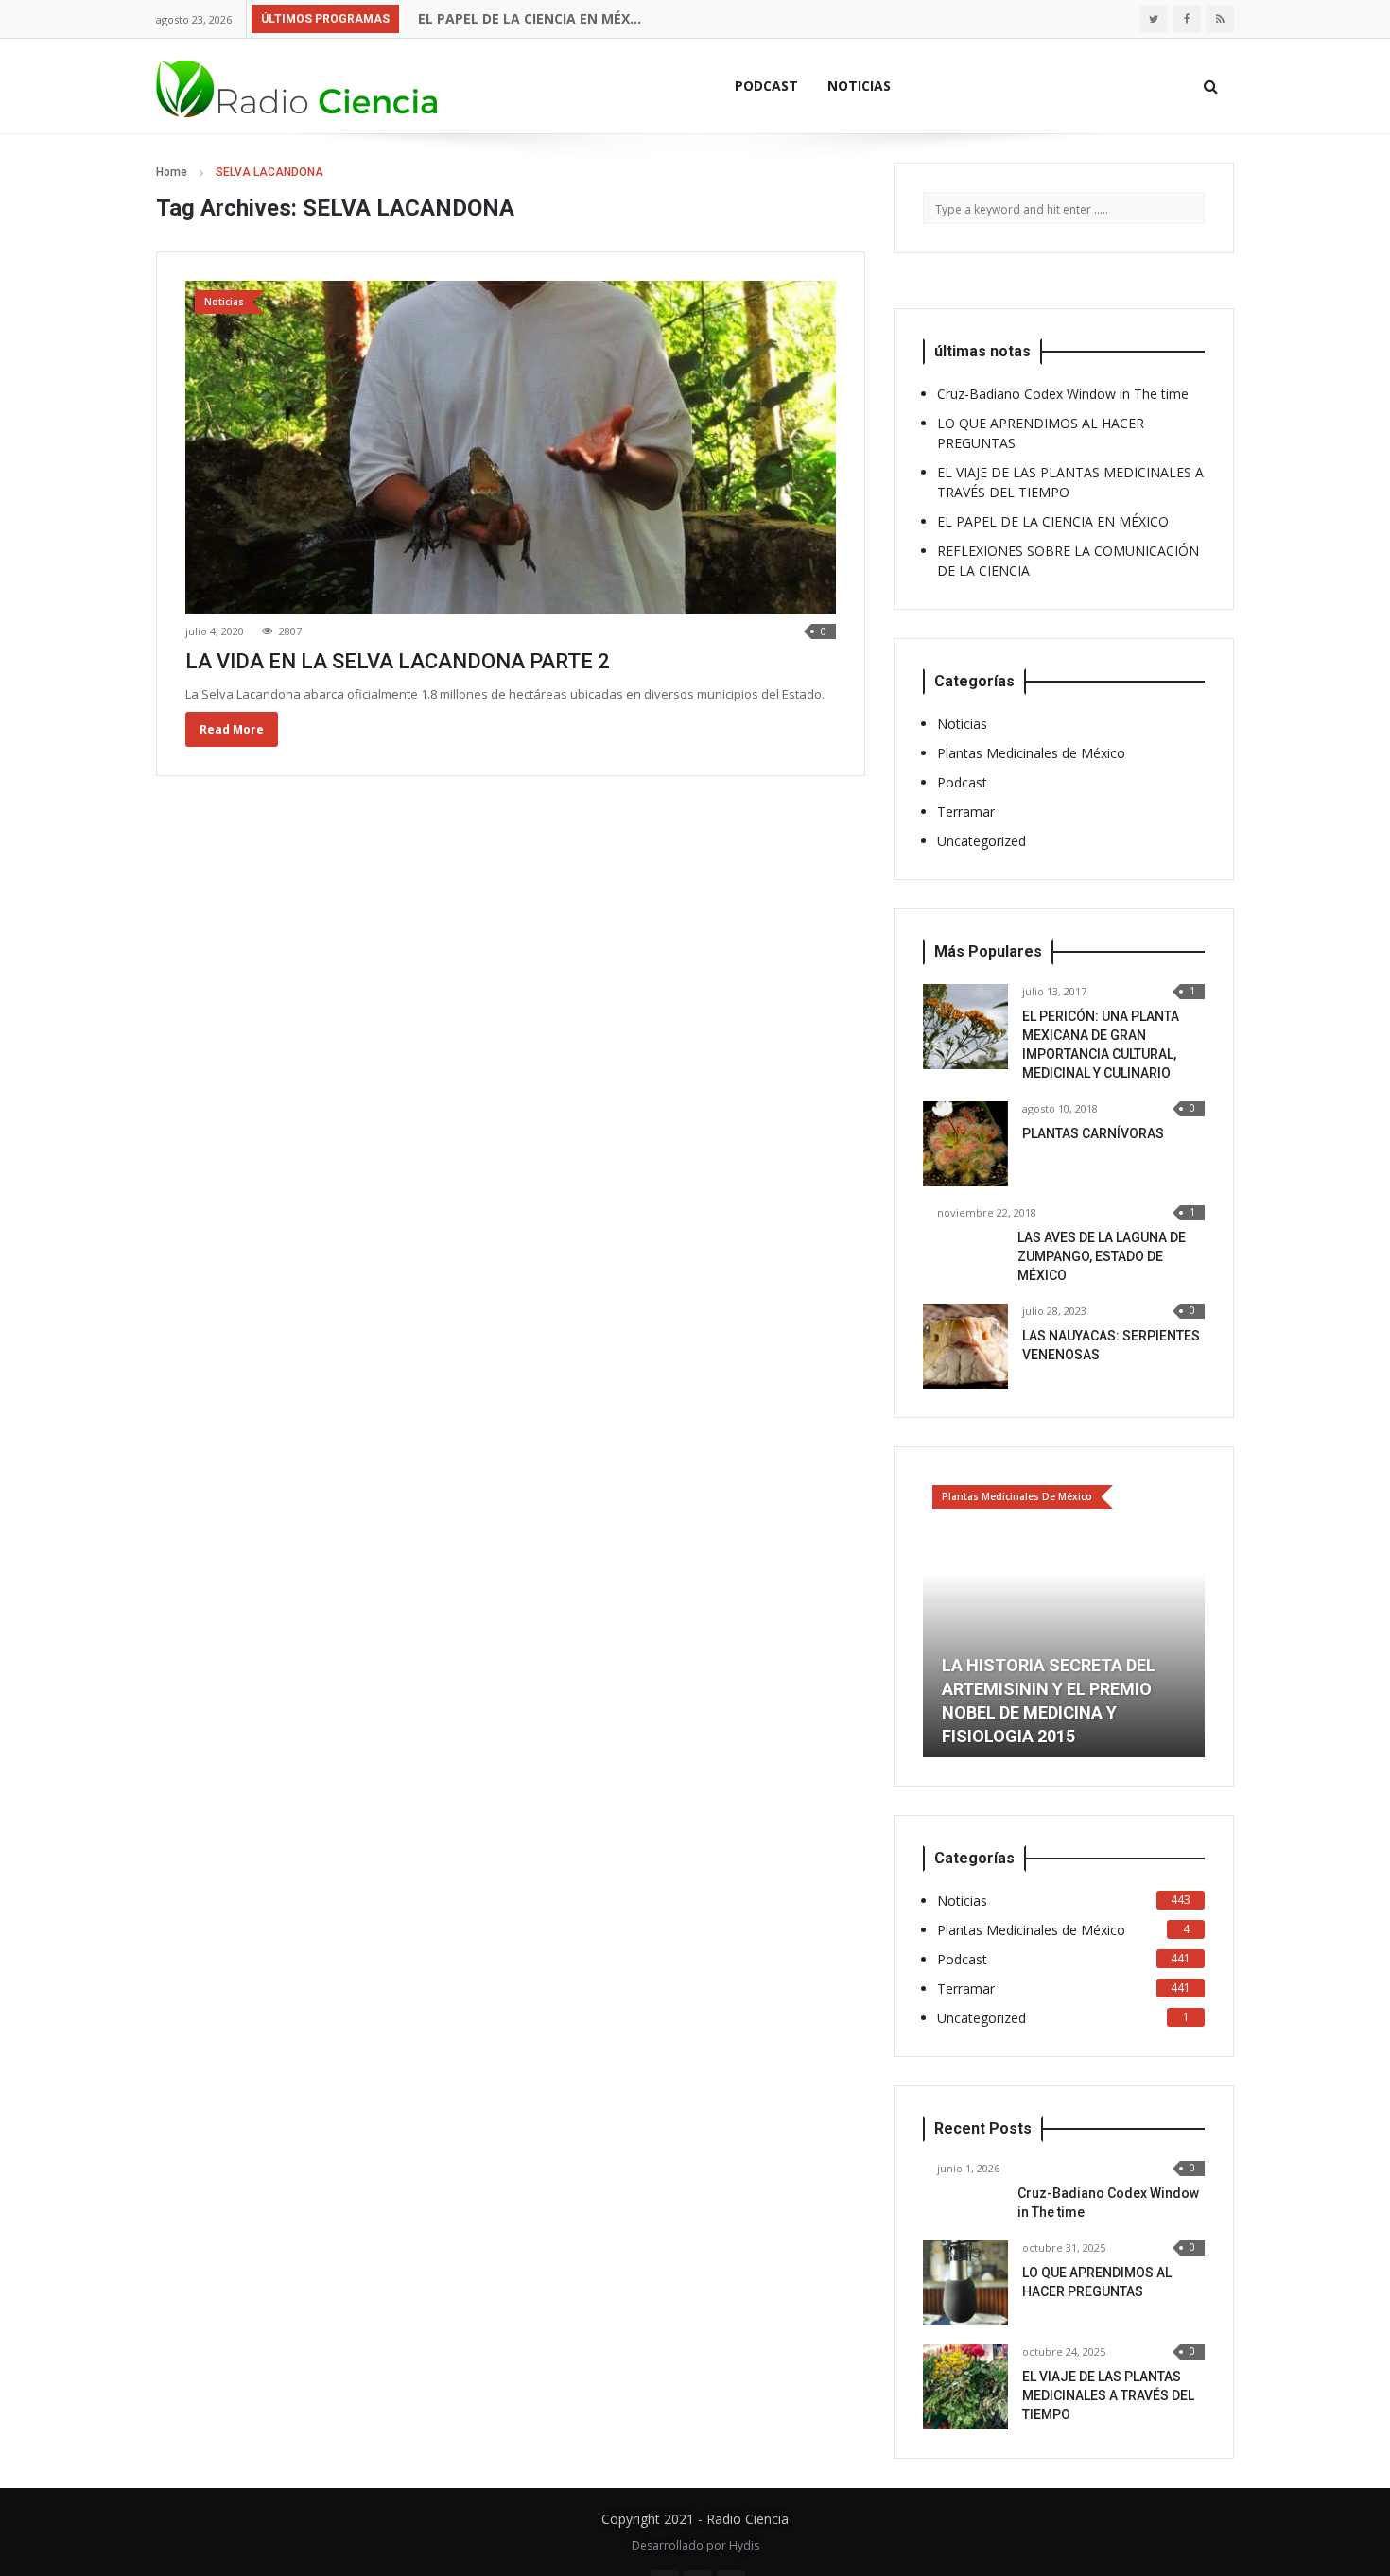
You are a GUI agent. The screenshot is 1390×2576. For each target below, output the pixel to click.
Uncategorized (982, 841)
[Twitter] (1154, 19)
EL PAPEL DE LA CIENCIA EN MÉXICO (530, 18)
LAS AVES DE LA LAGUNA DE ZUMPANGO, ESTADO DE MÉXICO (1102, 1256)
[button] (937, 1616)
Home (172, 172)
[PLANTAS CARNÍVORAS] (965, 1144)
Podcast (766, 86)
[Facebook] (1187, 19)
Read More (232, 729)
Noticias (859, 86)
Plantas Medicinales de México (1031, 753)
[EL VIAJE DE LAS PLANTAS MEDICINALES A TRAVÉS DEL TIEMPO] (965, 2387)
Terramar (966, 812)
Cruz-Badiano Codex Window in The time (1063, 394)
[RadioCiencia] (298, 86)
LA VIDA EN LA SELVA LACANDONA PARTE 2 (398, 661)
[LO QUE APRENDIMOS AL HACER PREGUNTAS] (965, 2283)
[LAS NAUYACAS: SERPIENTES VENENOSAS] (965, 1346)
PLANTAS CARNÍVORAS (1093, 1133)
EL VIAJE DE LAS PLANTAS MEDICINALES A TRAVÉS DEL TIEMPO (1108, 2395)
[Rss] (1220, 19)
